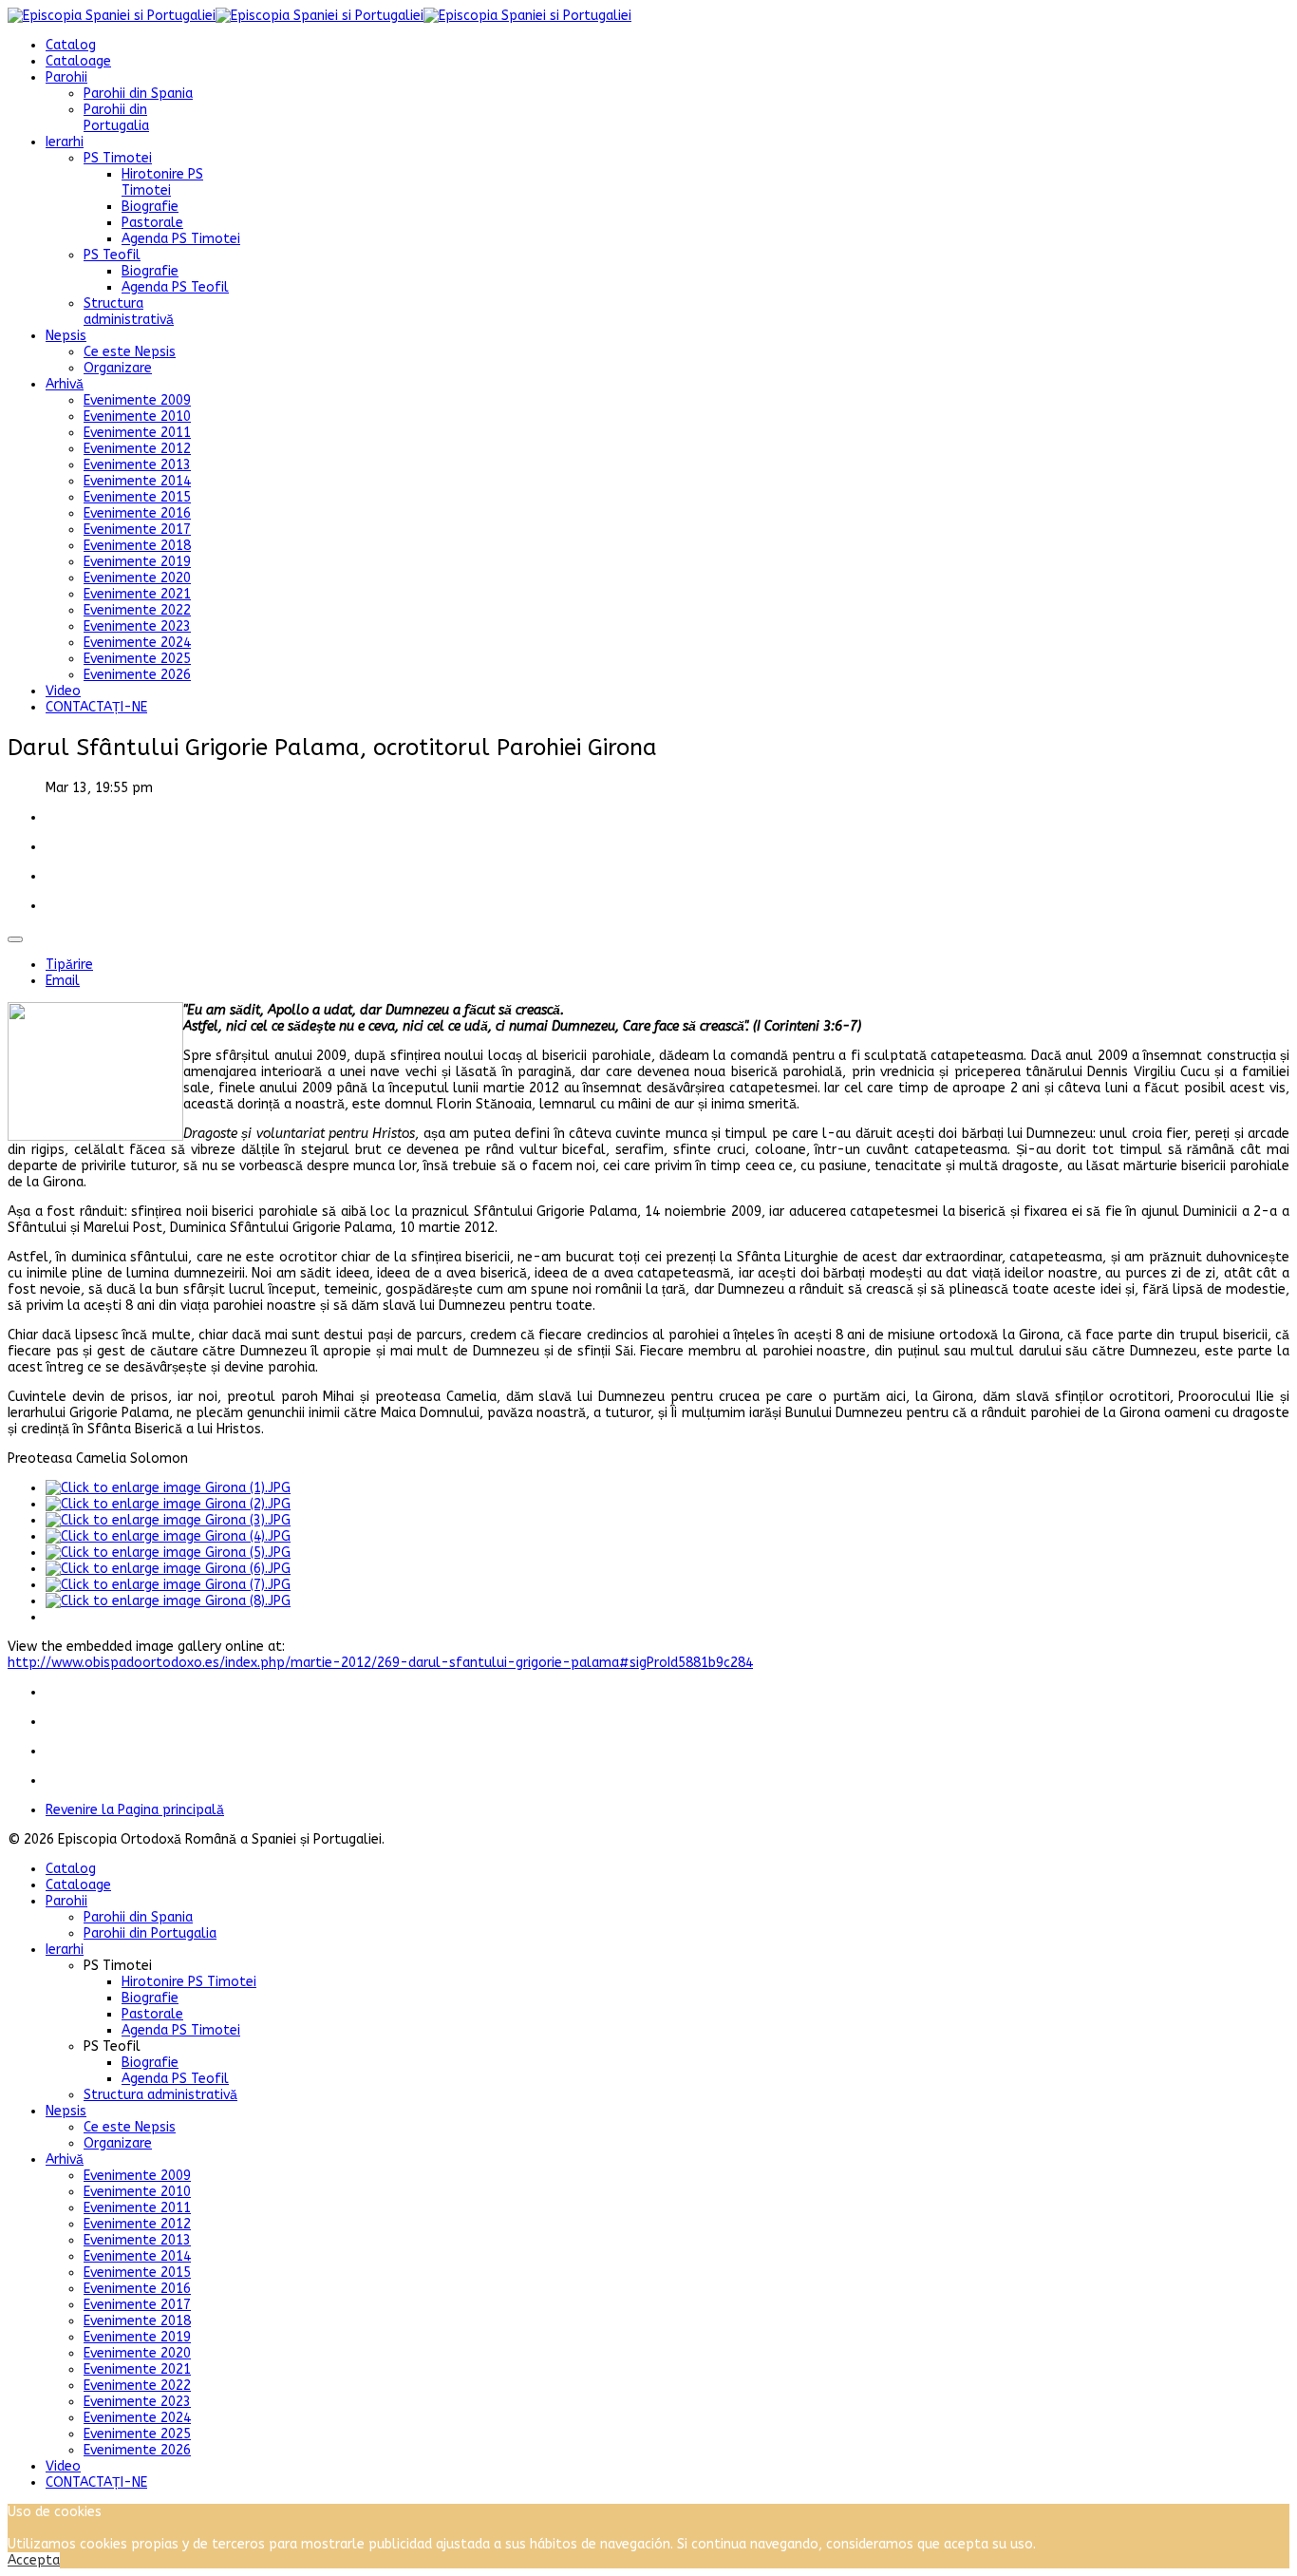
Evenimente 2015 (137, 497)
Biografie (150, 207)
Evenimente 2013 (137, 465)
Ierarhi (65, 142)
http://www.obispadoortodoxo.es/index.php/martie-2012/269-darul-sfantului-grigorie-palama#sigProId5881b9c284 (380, 1663)
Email (63, 981)
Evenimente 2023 (137, 626)
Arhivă (65, 384)
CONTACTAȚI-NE (96, 707)
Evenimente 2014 (137, 481)
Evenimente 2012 (137, 449)
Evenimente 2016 (137, 513)
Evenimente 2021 (137, 594)
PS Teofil (112, 255)
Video (63, 691)
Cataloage (78, 61)
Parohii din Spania (138, 94)
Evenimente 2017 (137, 530)
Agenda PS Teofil (175, 287)
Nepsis (66, 336)
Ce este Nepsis (130, 352)
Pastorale (152, 223)
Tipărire (69, 965)
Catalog (71, 45)
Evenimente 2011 (137, 433)
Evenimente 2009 (137, 400)
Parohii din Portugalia (116, 118)
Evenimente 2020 (137, 578)
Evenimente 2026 (137, 675)
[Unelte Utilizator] (15, 939)
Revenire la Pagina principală (135, 1810)
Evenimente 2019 (137, 562)
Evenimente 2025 (137, 659)
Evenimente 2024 (137, 643)
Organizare (118, 368)
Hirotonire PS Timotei (162, 182)
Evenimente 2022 (137, 610)
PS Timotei (118, 158)
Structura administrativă (129, 312)
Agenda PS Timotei (181, 239)
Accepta (34, 2560)
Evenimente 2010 (137, 417)
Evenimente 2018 (137, 546)
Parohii (66, 77)
